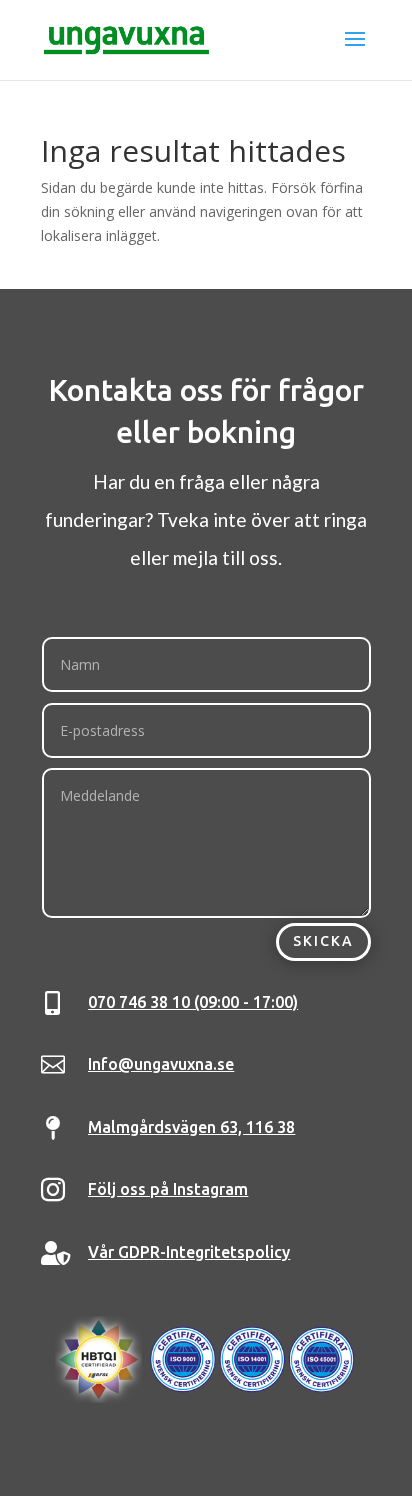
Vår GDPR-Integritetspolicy (189, 1252)
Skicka (323, 941)
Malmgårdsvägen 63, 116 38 (191, 1127)
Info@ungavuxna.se (161, 1064)
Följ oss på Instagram (168, 1189)
